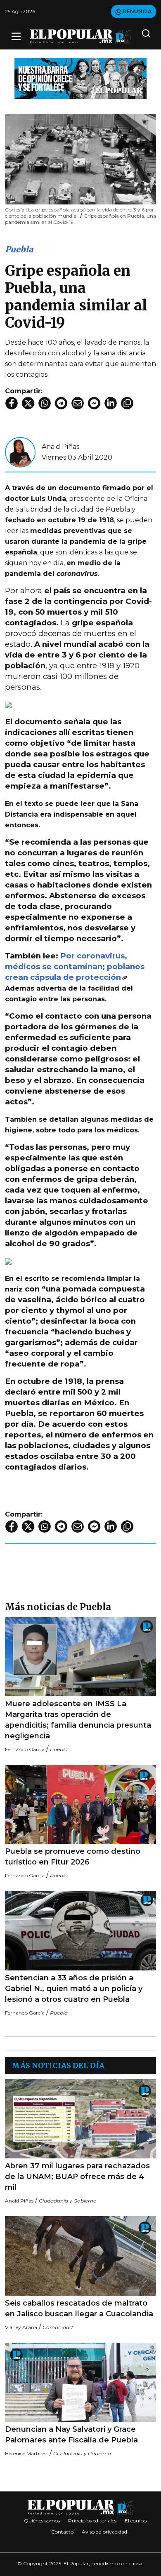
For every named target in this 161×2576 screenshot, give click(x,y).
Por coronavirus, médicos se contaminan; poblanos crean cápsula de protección (75, 966)
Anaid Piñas (60, 447)
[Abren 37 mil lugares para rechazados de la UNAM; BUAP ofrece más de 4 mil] (80, 2119)
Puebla (19, 249)
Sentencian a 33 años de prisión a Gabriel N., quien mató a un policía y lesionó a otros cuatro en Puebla (74, 1989)
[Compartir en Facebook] (12, 403)
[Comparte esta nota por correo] (78, 403)
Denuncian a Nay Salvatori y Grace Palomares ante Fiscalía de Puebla (71, 2435)
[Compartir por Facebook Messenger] (94, 403)
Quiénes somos (42, 2521)
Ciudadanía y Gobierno (68, 2201)
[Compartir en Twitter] (28, 403)
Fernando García (25, 1749)
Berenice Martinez (26, 2453)
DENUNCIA (136, 11)
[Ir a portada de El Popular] (80, 36)
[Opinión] (80, 78)
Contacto (62, 2532)
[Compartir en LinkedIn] (111, 403)
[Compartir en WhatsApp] (45, 403)
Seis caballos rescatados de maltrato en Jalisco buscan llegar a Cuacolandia (79, 2308)
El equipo (136, 2521)
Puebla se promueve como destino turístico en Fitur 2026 (73, 1857)
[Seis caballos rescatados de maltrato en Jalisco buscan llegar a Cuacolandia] (80, 2256)
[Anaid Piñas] (20, 452)
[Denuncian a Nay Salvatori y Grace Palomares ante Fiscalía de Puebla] (80, 2382)
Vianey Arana (21, 2327)
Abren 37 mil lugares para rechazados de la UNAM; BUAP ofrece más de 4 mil (77, 2177)
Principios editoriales (92, 2521)
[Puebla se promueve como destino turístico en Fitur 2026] (80, 1804)
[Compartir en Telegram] (61, 403)
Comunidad (58, 2327)
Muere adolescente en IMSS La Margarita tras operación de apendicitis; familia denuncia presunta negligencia (78, 1720)
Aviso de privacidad (104, 2532)
